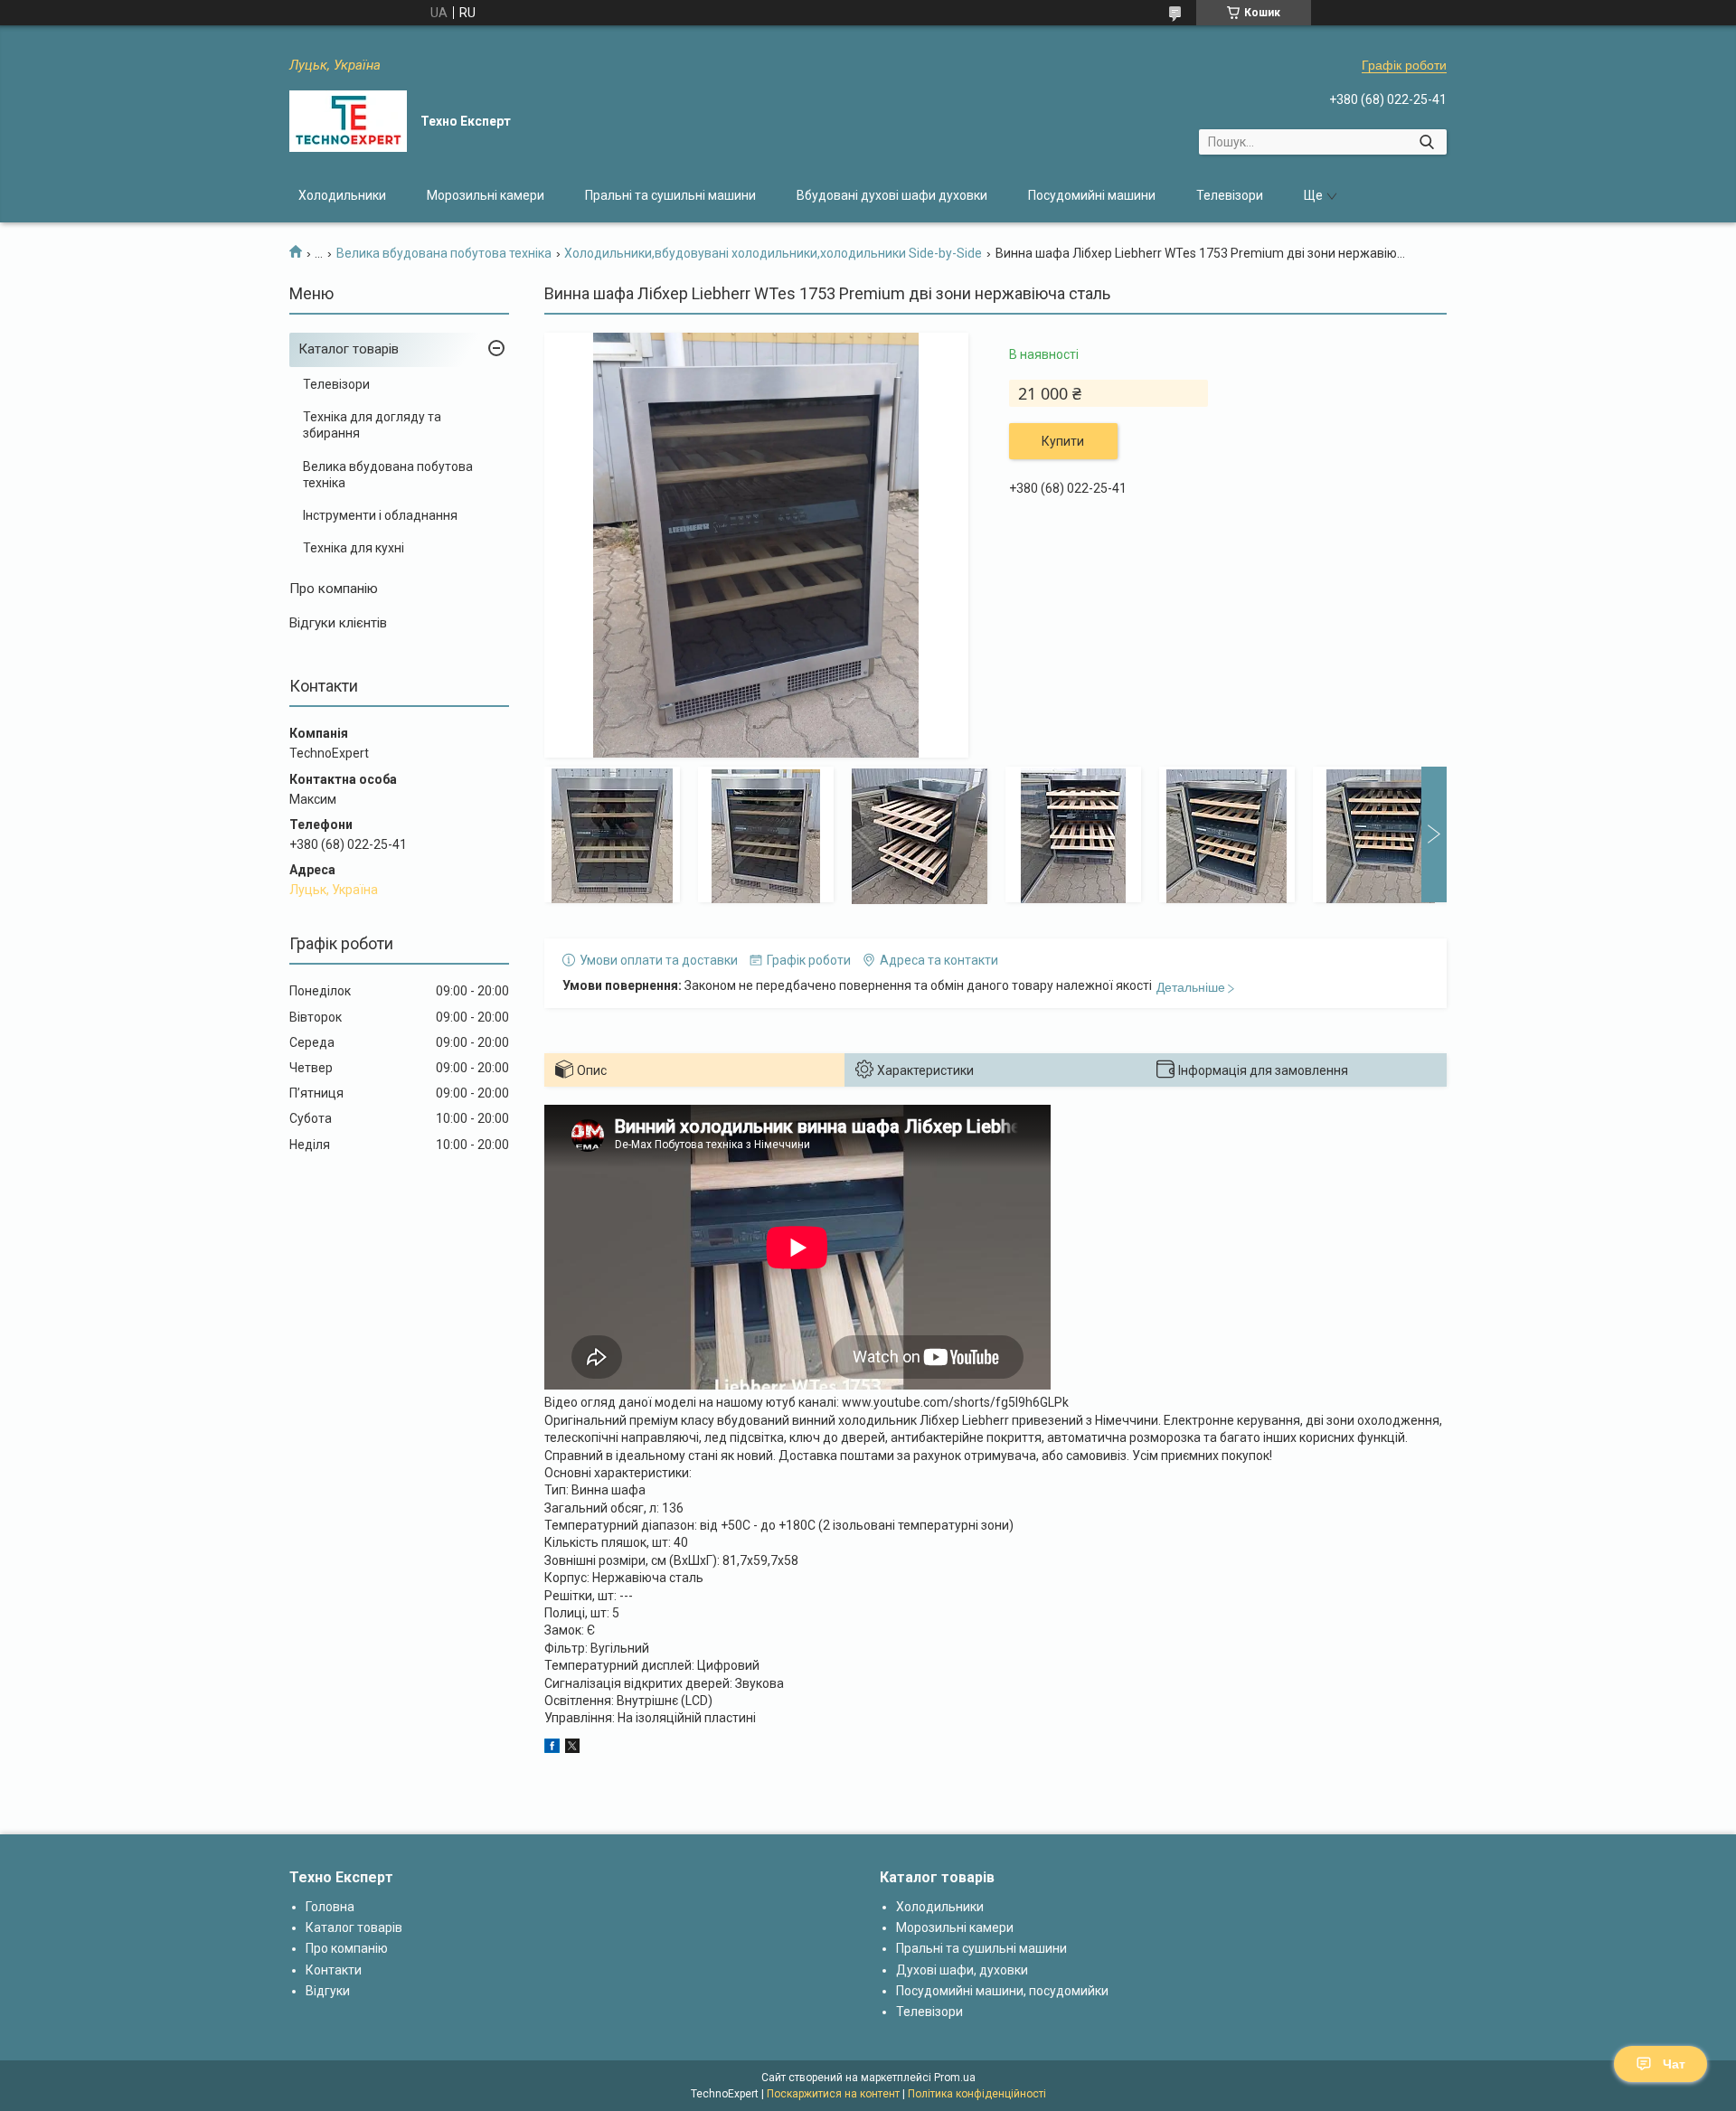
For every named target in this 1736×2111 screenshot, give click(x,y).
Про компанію (334, 589)
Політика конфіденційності (977, 2094)
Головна (330, 1907)
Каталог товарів (349, 349)
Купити (1063, 441)
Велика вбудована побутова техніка (444, 253)
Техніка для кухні (354, 548)
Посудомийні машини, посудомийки (1002, 1991)
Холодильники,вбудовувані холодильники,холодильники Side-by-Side (773, 253)
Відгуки (328, 1991)
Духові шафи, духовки (962, 1970)
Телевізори (1230, 195)
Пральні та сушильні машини (670, 195)
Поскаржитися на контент (833, 2094)
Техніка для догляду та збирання (372, 425)
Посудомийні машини (1092, 195)
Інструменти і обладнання (380, 515)
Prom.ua (955, 2078)
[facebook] (552, 1748)
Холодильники (342, 195)
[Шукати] (1426, 142)
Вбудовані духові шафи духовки (892, 195)
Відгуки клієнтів (338, 623)
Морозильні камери (486, 195)
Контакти (334, 1970)
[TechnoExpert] (348, 121)
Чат (1674, 2064)
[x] (572, 1748)
